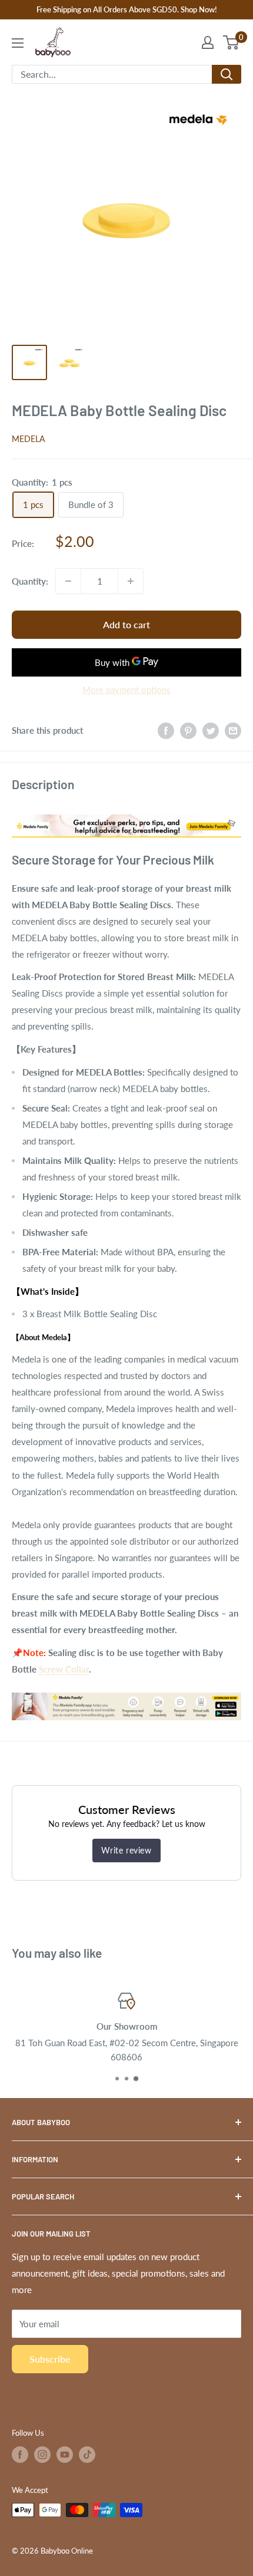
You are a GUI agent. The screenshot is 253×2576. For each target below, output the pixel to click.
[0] (232, 42)
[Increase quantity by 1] (131, 581)
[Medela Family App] (126, 1692)
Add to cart (126, 624)
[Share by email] (233, 730)
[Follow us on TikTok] (87, 2455)
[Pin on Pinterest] (188, 730)
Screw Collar (64, 1669)
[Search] (227, 74)
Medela (28, 439)
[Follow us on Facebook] (20, 2455)
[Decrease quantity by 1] (68, 581)
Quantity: (30, 581)
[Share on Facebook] (166, 730)
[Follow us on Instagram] (42, 2455)
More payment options (126, 690)
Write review (126, 1850)
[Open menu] (18, 43)
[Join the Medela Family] (126, 812)
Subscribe (50, 2359)
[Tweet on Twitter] (211, 730)
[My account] (208, 42)
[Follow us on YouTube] (65, 2455)
